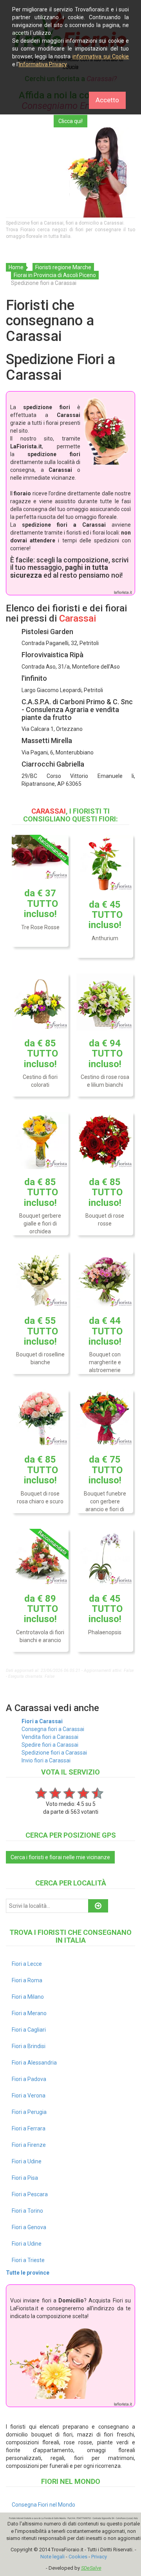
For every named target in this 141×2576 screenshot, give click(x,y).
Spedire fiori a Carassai (50, 1745)
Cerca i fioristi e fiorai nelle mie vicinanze (60, 1857)
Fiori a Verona (29, 2096)
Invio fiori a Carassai (46, 1760)
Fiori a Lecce (27, 1964)
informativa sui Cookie (101, 56)
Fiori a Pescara (30, 2194)
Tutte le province (28, 2273)
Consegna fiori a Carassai (53, 1729)
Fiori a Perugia (29, 2112)
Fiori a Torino (27, 2211)
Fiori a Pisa (25, 2178)
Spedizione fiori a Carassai (54, 1753)
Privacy (99, 2557)
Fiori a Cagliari (29, 2030)
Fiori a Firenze (29, 2145)
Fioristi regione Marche (63, 267)
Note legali (52, 2557)
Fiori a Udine (27, 2161)
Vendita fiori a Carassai (50, 1737)
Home (16, 267)
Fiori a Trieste (28, 2260)
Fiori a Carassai (42, 1721)
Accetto (107, 100)
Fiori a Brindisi (29, 2046)
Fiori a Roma (27, 1980)
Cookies (78, 2557)
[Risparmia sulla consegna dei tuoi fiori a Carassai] (70, 172)
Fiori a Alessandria (34, 2063)
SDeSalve (91, 2568)
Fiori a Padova (29, 2079)
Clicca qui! (70, 121)
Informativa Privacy (43, 64)
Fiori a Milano (28, 1997)
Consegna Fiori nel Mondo (43, 2505)
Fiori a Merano (29, 2013)
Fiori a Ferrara (29, 2128)
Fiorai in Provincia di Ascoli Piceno (55, 275)
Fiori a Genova (29, 2227)
